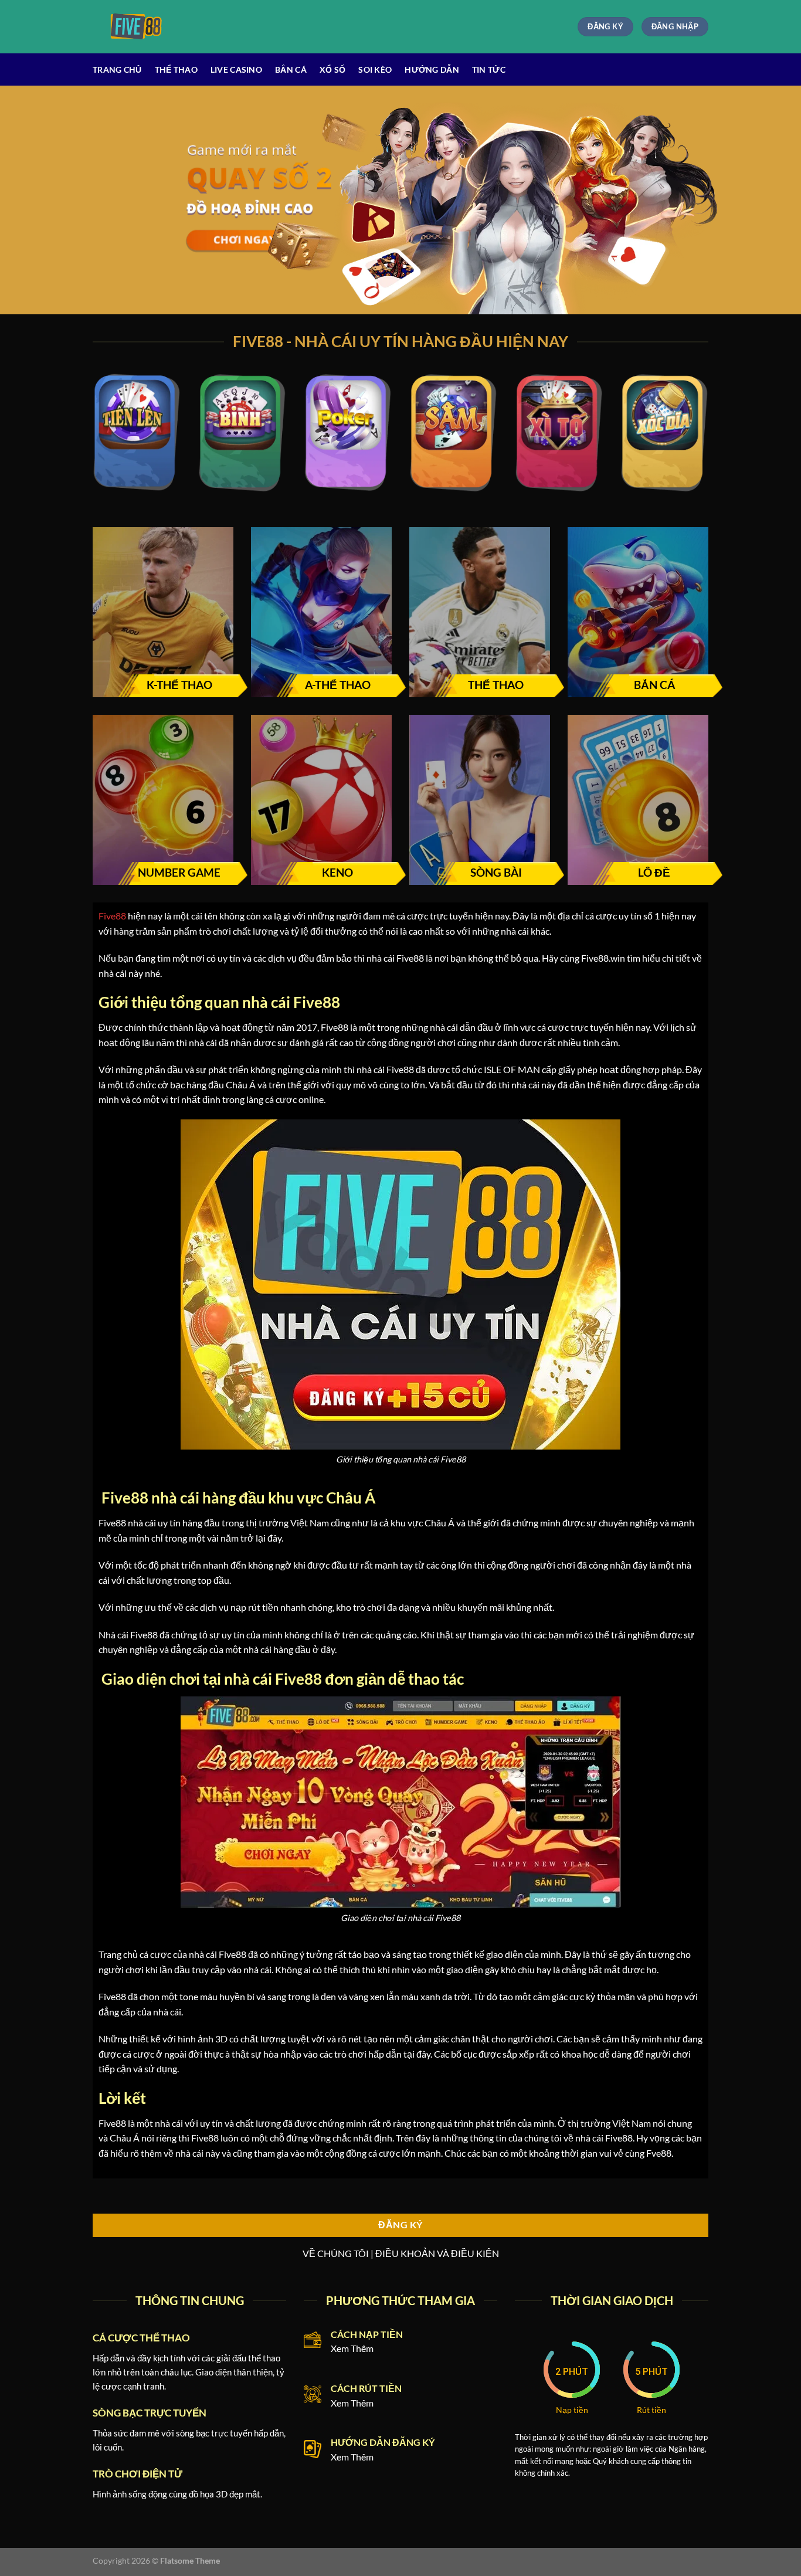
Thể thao (176, 69)
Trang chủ (117, 69)
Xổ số (332, 69)
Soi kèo (375, 69)
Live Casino (236, 69)
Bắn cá (291, 69)
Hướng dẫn (432, 69)
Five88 (112, 916)
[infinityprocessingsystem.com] (141, 27)
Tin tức (489, 69)
